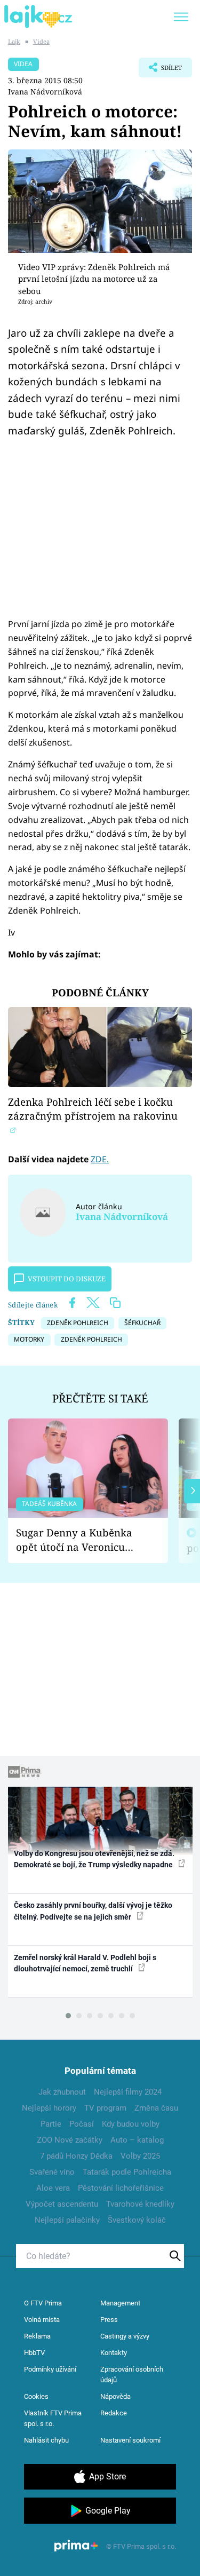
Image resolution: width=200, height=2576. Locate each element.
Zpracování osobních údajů (132, 2375)
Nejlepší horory (49, 2108)
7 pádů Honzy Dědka (76, 2156)
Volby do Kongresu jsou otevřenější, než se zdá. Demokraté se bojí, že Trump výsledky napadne (94, 1859)
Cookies (36, 2396)
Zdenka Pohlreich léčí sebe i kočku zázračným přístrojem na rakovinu (93, 1109)
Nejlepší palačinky (67, 2220)
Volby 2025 (140, 2156)
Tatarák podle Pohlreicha (127, 2172)
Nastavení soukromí (130, 2440)
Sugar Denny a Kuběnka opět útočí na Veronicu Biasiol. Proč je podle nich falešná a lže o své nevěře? (79, 1540)
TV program (105, 2108)
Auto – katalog (137, 2140)
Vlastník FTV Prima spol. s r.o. (53, 2418)
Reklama (37, 2336)
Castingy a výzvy (125, 2336)
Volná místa (42, 2320)
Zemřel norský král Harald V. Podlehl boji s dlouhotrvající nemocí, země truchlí (85, 1963)
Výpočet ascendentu (62, 2204)
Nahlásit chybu (46, 2440)
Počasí (82, 2124)
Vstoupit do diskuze (67, 1279)
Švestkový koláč (137, 2220)
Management (120, 2303)
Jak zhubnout (62, 2092)
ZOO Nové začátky (70, 2140)
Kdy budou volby (131, 2124)
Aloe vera (53, 2188)
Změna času (156, 2108)
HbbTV (34, 2353)
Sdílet (160, 70)
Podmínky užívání (50, 2369)
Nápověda (115, 2396)
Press (109, 2320)
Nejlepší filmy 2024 (128, 2092)
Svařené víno (52, 2172)
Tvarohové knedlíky (140, 2204)
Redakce (114, 2413)
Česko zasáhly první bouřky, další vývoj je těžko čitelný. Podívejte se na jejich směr (93, 1911)
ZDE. (100, 1159)
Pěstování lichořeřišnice (121, 2188)
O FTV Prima (43, 2303)
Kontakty (114, 2353)
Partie (51, 2124)
